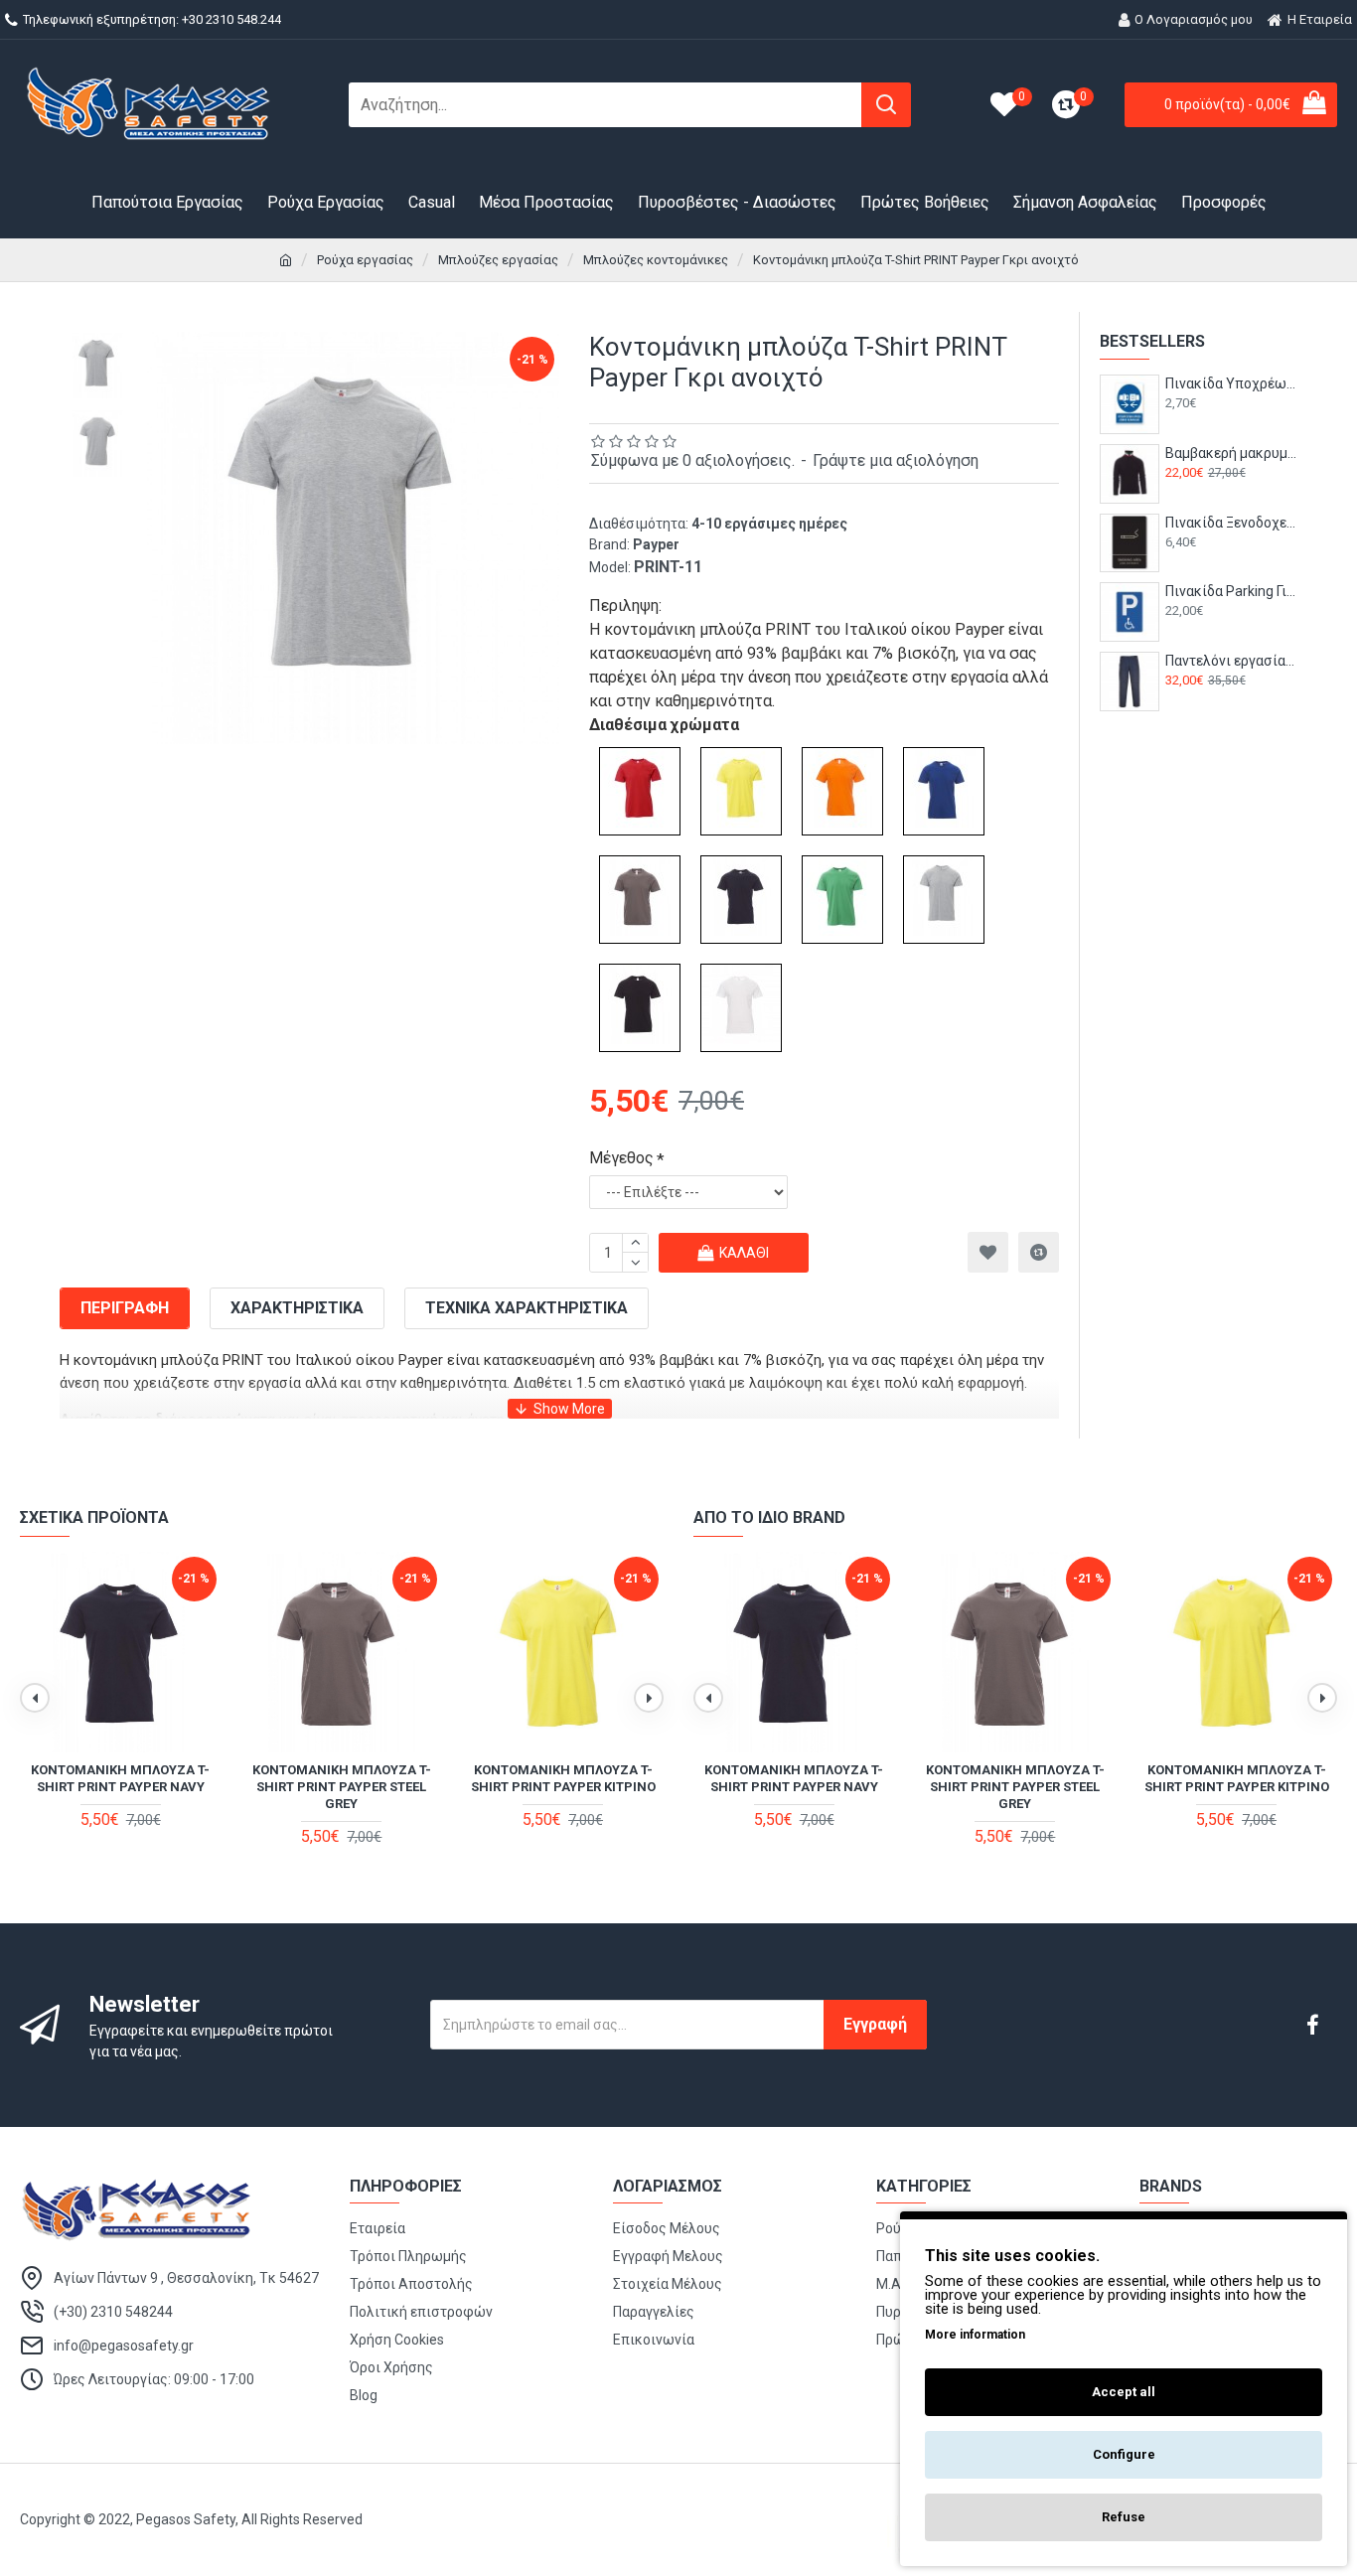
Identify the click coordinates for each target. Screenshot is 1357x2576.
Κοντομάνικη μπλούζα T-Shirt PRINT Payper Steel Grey (342, 1787)
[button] (35, 1698)
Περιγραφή (125, 1308)
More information (975, 2335)
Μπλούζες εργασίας (498, 260)
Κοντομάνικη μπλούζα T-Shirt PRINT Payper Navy (120, 1778)
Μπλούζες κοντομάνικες (656, 260)
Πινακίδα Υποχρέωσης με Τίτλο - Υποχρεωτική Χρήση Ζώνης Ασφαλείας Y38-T (1231, 383)
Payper (656, 544)
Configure (1124, 2454)
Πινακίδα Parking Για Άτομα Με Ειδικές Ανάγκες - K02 (1231, 591)
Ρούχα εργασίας (365, 260)
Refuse (1124, 2517)
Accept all (1124, 2392)
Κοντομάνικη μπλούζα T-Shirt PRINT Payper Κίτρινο (563, 1778)
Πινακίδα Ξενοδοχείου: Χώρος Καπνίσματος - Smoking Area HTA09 (1231, 523)
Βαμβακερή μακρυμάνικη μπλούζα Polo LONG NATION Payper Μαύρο (1231, 453)
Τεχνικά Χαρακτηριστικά (527, 1308)
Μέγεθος (621, 1158)
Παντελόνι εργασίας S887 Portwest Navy (1231, 661)
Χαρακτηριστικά (297, 1308)
